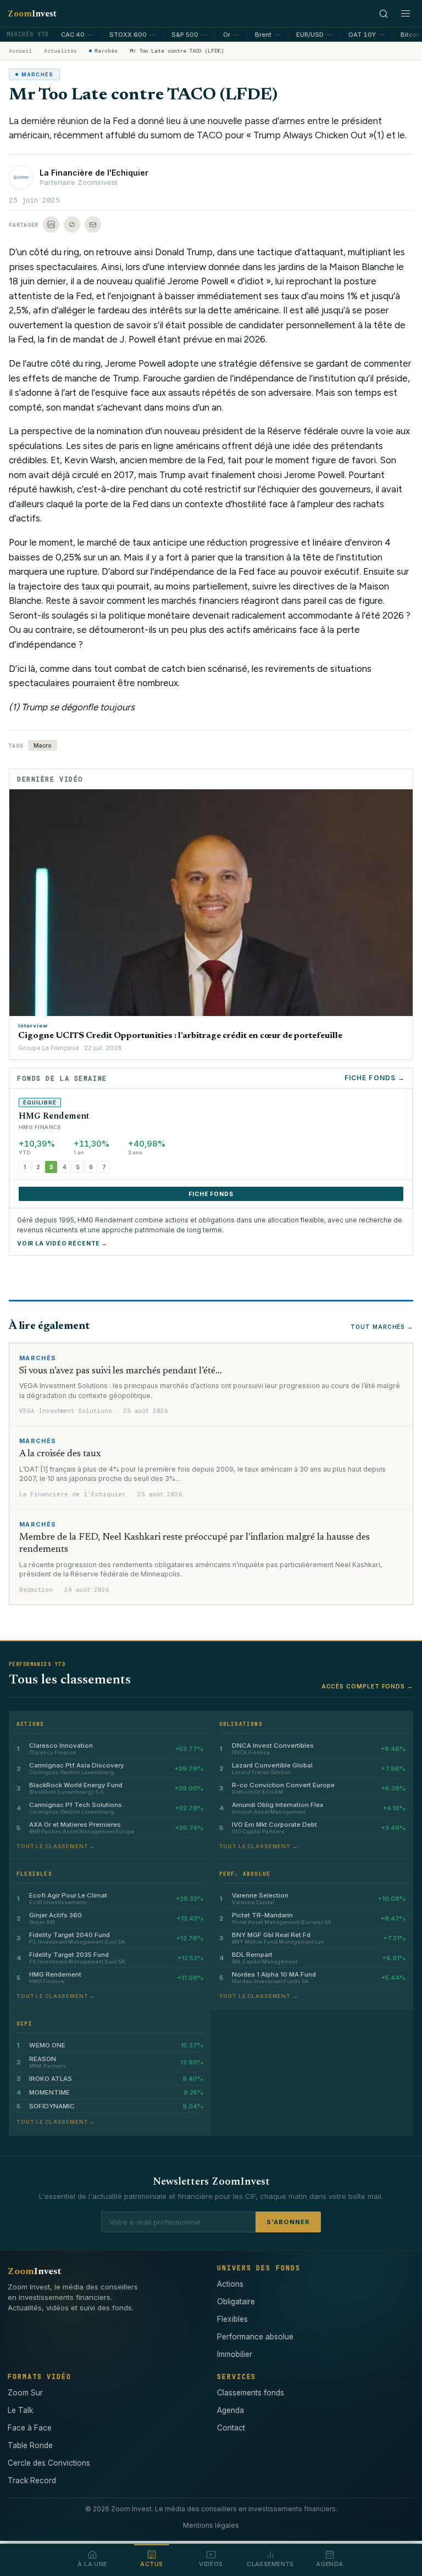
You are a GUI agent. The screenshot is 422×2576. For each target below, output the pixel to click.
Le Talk (20, 2410)
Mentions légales (211, 2525)
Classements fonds (251, 2393)
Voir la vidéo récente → (62, 1243)
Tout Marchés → (382, 1327)
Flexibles (232, 2319)
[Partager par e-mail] (93, 225)
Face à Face (30, 2428)
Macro (43, 745)
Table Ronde (30, 2445)
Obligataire (236, 2302)
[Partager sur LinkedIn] (51, 225)
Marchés (106, 51)
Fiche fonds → (375, 1078)
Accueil (20, 51)
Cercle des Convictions (49, 2463)
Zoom (32, 14)
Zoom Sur (25, 2393)
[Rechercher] (384, 14)
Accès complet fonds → (367, 1686)
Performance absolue (255, 2337)
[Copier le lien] (72, 225)
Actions (230, 2284)
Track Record (32, 2480)
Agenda (231, 2410)
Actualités (60, 51)
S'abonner (288, 2222)
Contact (231, 2428)
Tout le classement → (56, 1846)
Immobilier (235, 2354)
